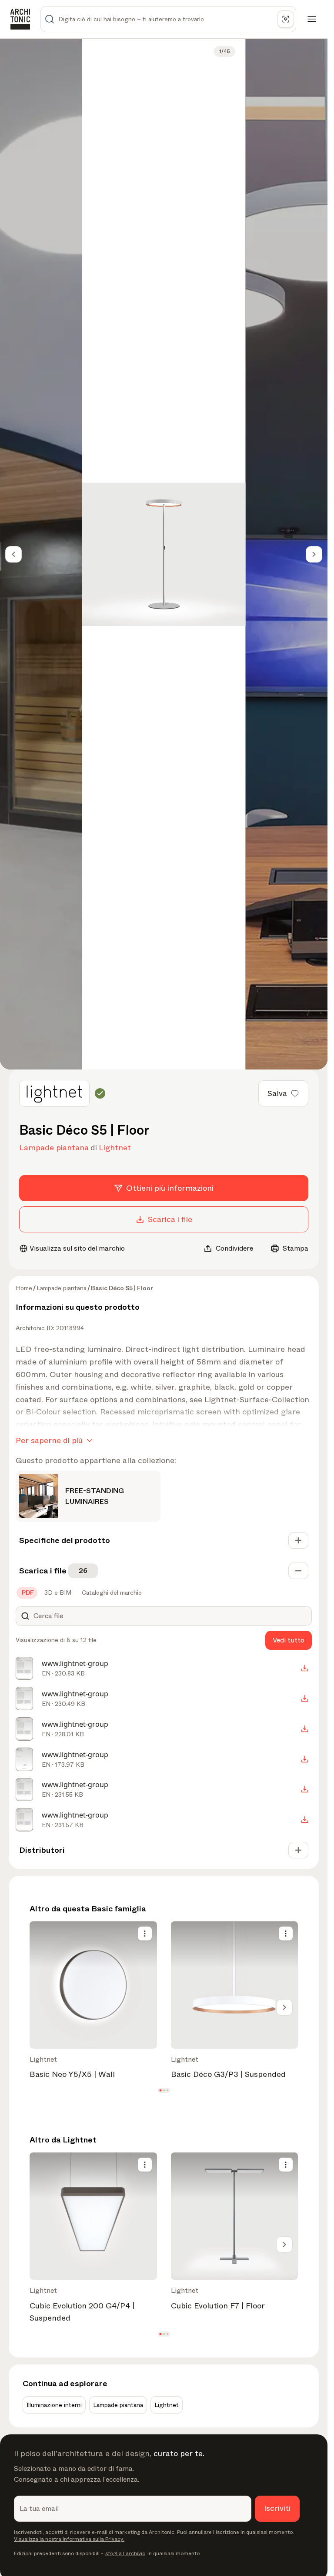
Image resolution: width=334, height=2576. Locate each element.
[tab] (27, 1593)
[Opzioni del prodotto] (145, 1934)
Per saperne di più (49, 1440)
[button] (160, 2091)
